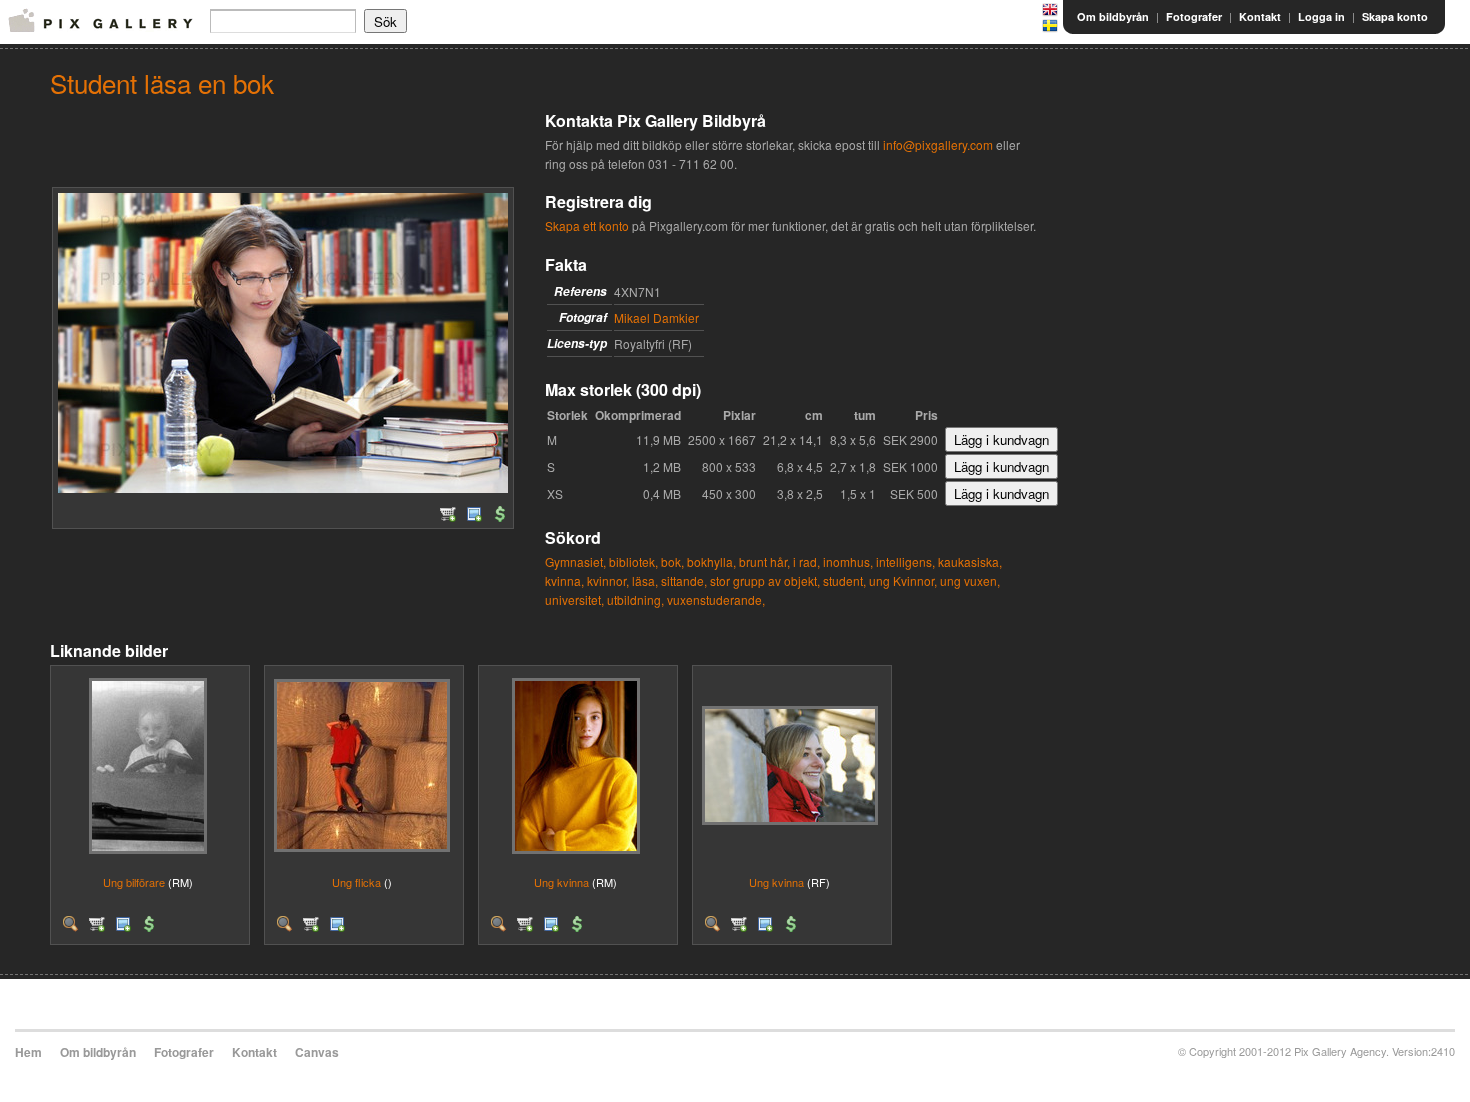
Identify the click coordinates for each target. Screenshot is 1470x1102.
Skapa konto (1395, 16)
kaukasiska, (970, 561)
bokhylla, (711, 561)
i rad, (806, 561)
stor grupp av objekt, (765, 580)
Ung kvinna (561, 882)
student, (844, 580)
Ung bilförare (134, 882)
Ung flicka (356, 882)
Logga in (1321, 16)
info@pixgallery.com (938, 144)
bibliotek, (633, 561)
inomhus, (848, 561)
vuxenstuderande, (716, 599)
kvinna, (564, 580)
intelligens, (905, 561)
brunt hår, (764, 561)
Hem (28, 1052)
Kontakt (1260, 16)
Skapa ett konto (587, 225)
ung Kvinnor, (903, 580)
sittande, (684, 580)
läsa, (645, 580)
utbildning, (635, 599)
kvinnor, (608, 580)
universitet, (574, 599)
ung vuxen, (970, 580)
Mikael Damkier (656, 317)
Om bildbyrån (1113, 16)
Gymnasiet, (575, 561)
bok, (672, 561)
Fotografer (1194, 16)
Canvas (317, 1052)
